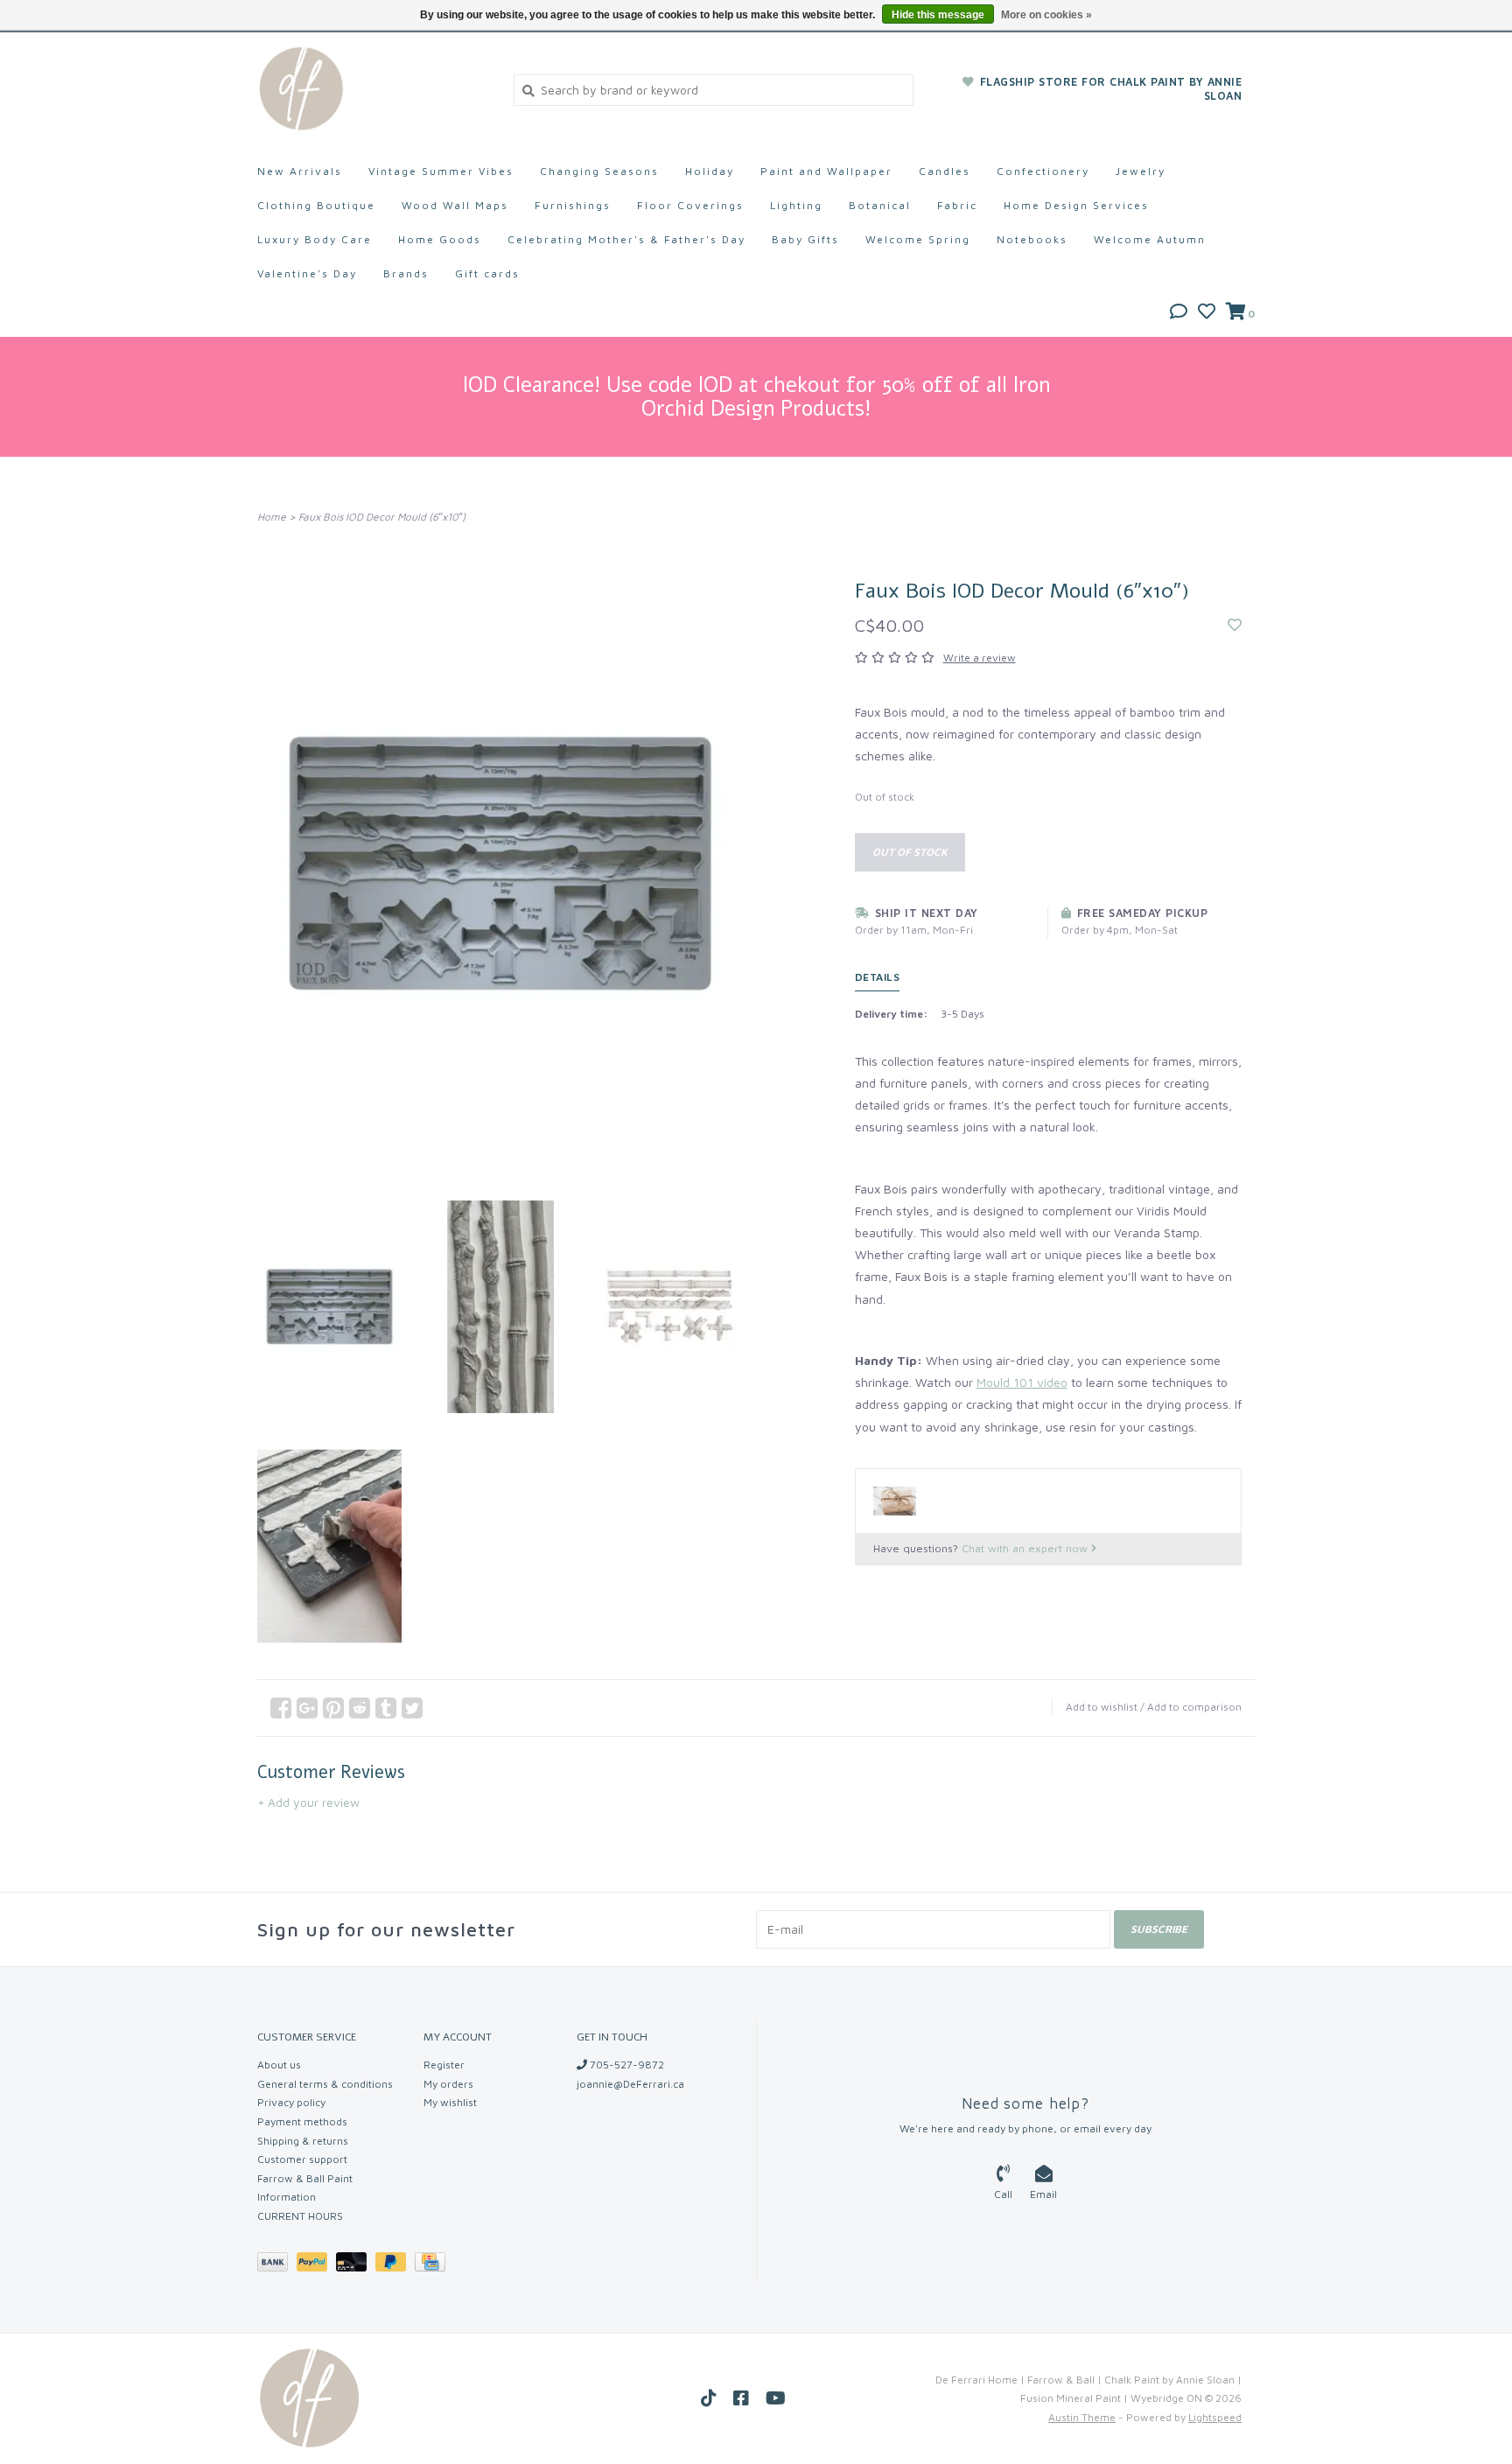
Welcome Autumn (1150, 239)
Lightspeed (1215, 2417)
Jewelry (1141, 171)
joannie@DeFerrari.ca (630, 2084)
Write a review (980, 658)
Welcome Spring (918, 239)
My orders (448, 2084)
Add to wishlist (1102, 1707)
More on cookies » (1046, 15)
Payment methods (302, 2121)
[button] (1179, 313)
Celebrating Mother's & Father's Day (626, 239)
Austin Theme (1082, 2417)
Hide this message (938, 15)
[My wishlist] (1207, 313)
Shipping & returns (303, 2141)
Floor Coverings (690, 205)
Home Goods (440, 239)
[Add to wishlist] (1235, 625)
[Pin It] (333, 1708)
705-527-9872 (626, 2065)
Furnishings (573, 205)
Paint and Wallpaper (826, 171)
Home (272, 517)
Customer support (302, 2159)
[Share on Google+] (307, 1708)
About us (279, 2065)
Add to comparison (1194, 1707)
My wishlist (450, 2102)
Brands (406, 273)
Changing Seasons (599, 171)
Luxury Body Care (315, 239)
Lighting (796, 205)
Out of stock (910, 852)
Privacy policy (291, 2102)
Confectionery (1043, 171)
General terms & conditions (325, 2084)
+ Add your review (308, 1802)
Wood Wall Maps (455, 205)
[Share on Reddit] (360, 1708)
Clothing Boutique (316, 205)
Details (878, 977)
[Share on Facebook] (281, 1708)
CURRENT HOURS (300, 2216)
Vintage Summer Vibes (441, 171)
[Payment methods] (277, 2265)
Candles (945, 171)
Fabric (957, 205)
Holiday (710, 171)
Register (444, 2065)
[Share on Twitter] (412, 1708)
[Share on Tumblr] (386, 1708)
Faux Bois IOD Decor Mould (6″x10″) (382, 517)
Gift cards (487, 273)
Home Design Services (1076, 205)
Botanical (880, 205)
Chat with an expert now (1026, 1548)
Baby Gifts (805, 239)
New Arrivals (300, 171)
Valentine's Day (307, 273)
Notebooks (1032, 239)
